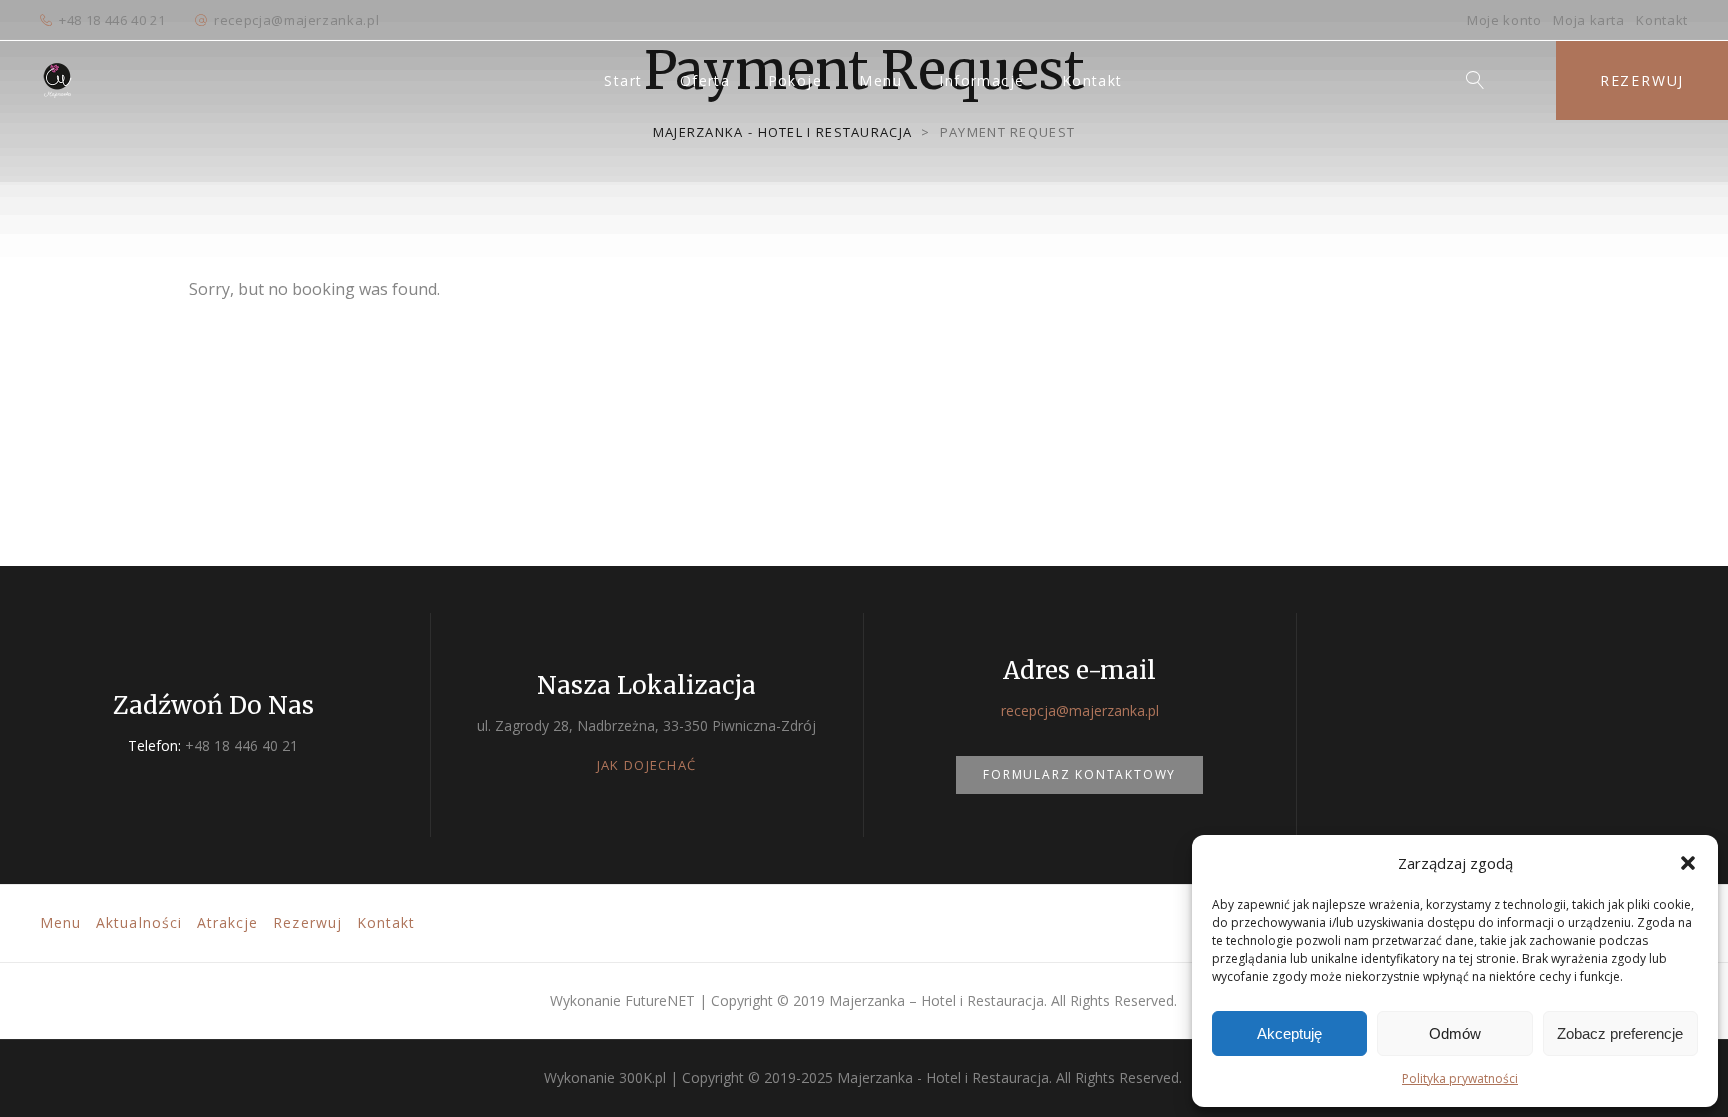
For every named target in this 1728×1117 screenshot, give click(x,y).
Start (623, 80)
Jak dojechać (647, 765)
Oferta (705, 80)
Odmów (1455, 1033)
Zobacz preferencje (1620, 1033)
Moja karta (1589, 20)
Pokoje (795, 80)
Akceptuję (1289, 1033)
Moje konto (1504, 20)
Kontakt (1662, 20)
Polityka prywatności (1460, 1078)
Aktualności (139, 922)
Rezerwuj (1642, 80)
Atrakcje (227, 922)
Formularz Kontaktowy (1079, 774)
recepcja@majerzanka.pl (296, 20)
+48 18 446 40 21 (112, 20)
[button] (1688, 863)
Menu (880, 80)
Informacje (981, 80)
